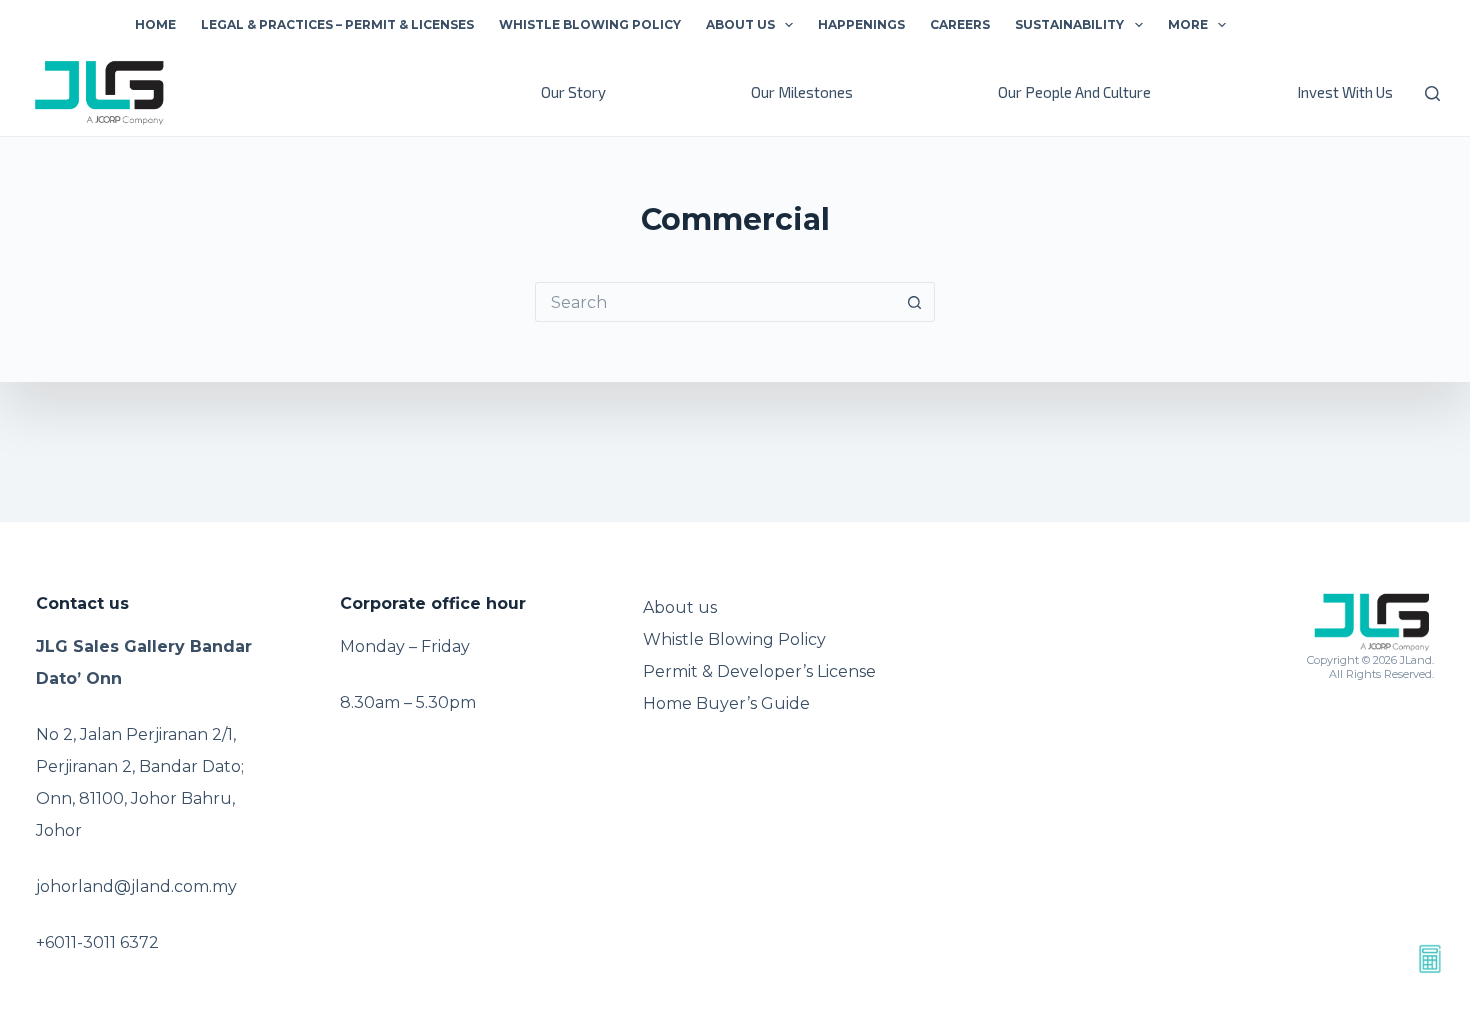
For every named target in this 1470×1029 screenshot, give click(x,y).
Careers (960, 24)
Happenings (861, 24)
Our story (573, 92)
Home (155, 24)
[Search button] (915, 302)
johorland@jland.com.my (136, 886)
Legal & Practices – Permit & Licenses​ (337, 24)
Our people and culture (1074, 92)
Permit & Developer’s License (759, 671)
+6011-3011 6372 (97, 942)
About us (740, 24)
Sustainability (1069, 24)
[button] (789, 25)
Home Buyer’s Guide (726, 703)
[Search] (1432, 93)
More (1188, 24)
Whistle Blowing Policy (590, 24)
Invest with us (1345, 92)
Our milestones (802, 92)
